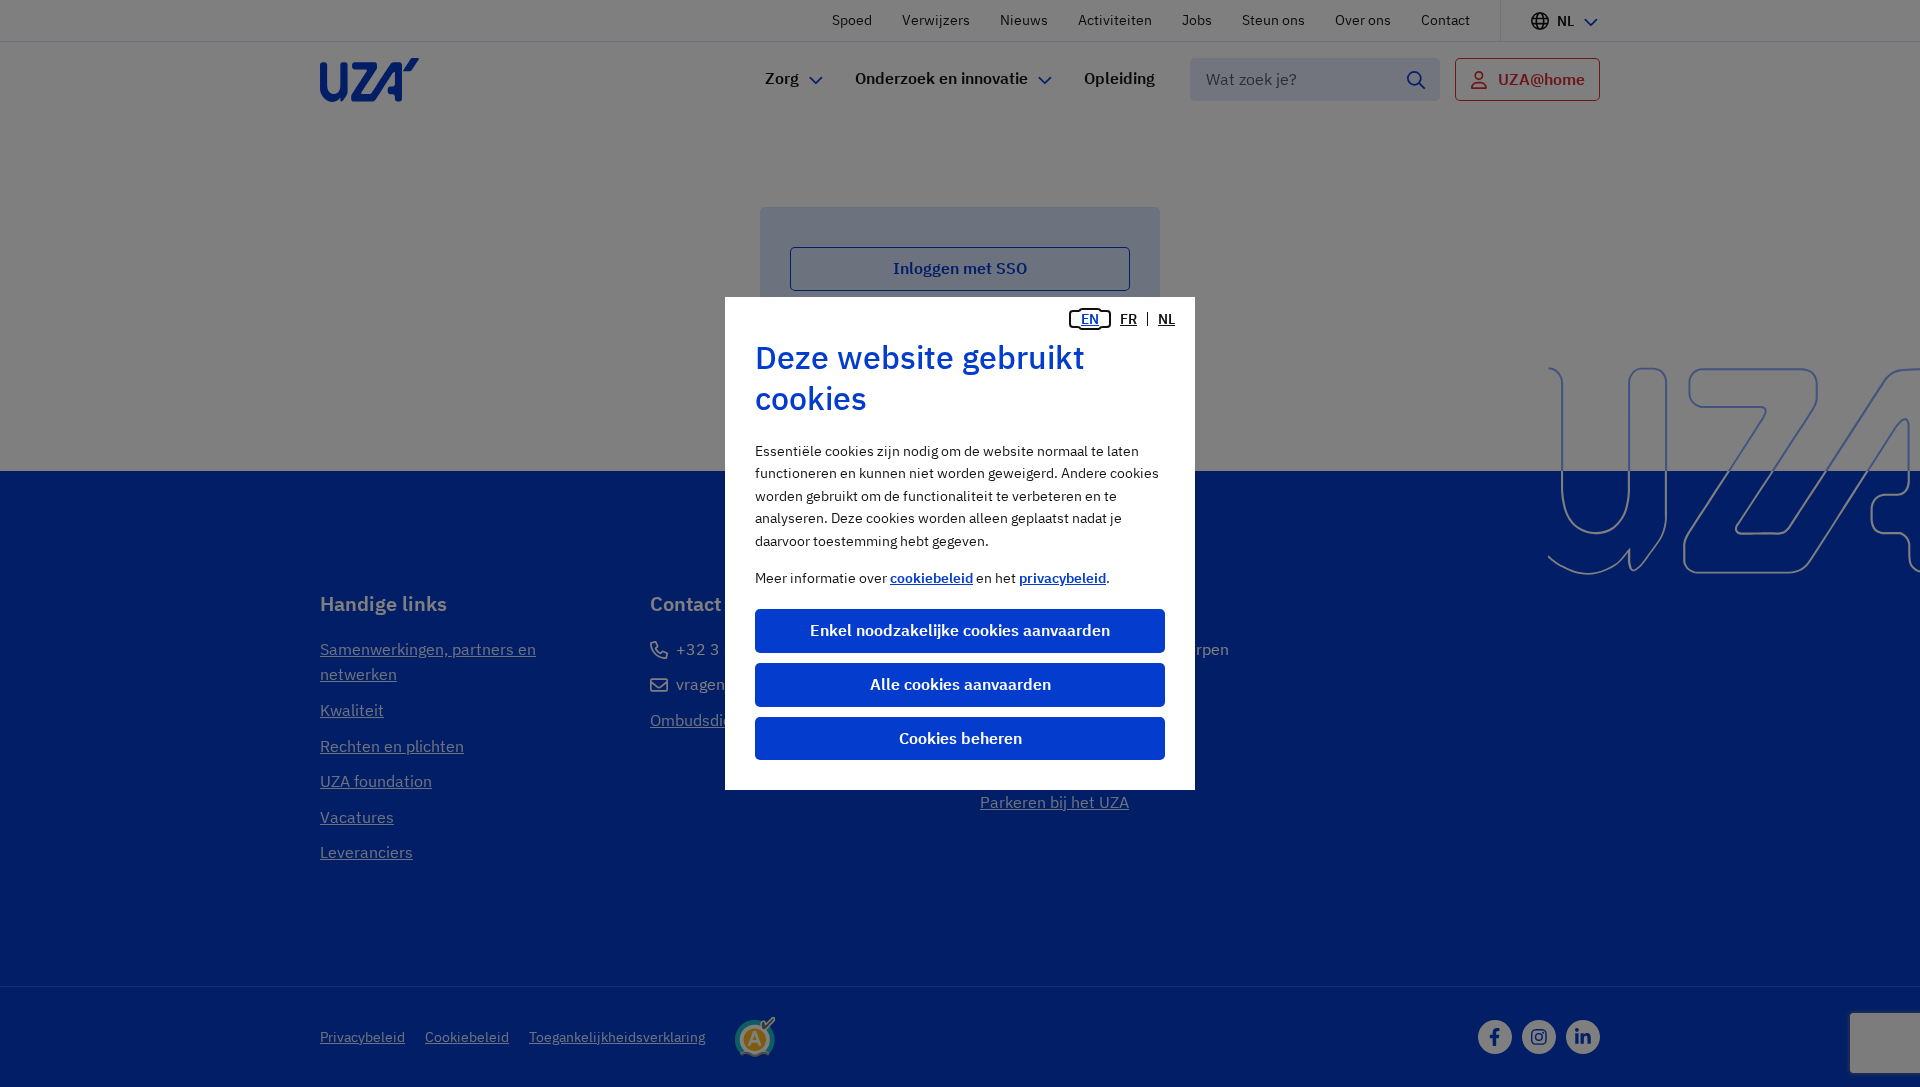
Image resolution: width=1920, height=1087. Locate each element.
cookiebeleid (931, 578)
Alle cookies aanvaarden (960, 684)
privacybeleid (1062, 578)
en (1090, 319)
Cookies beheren (960, 738)
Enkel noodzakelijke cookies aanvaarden (960, 630)
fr (1128, 319)
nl (1166, 319)
